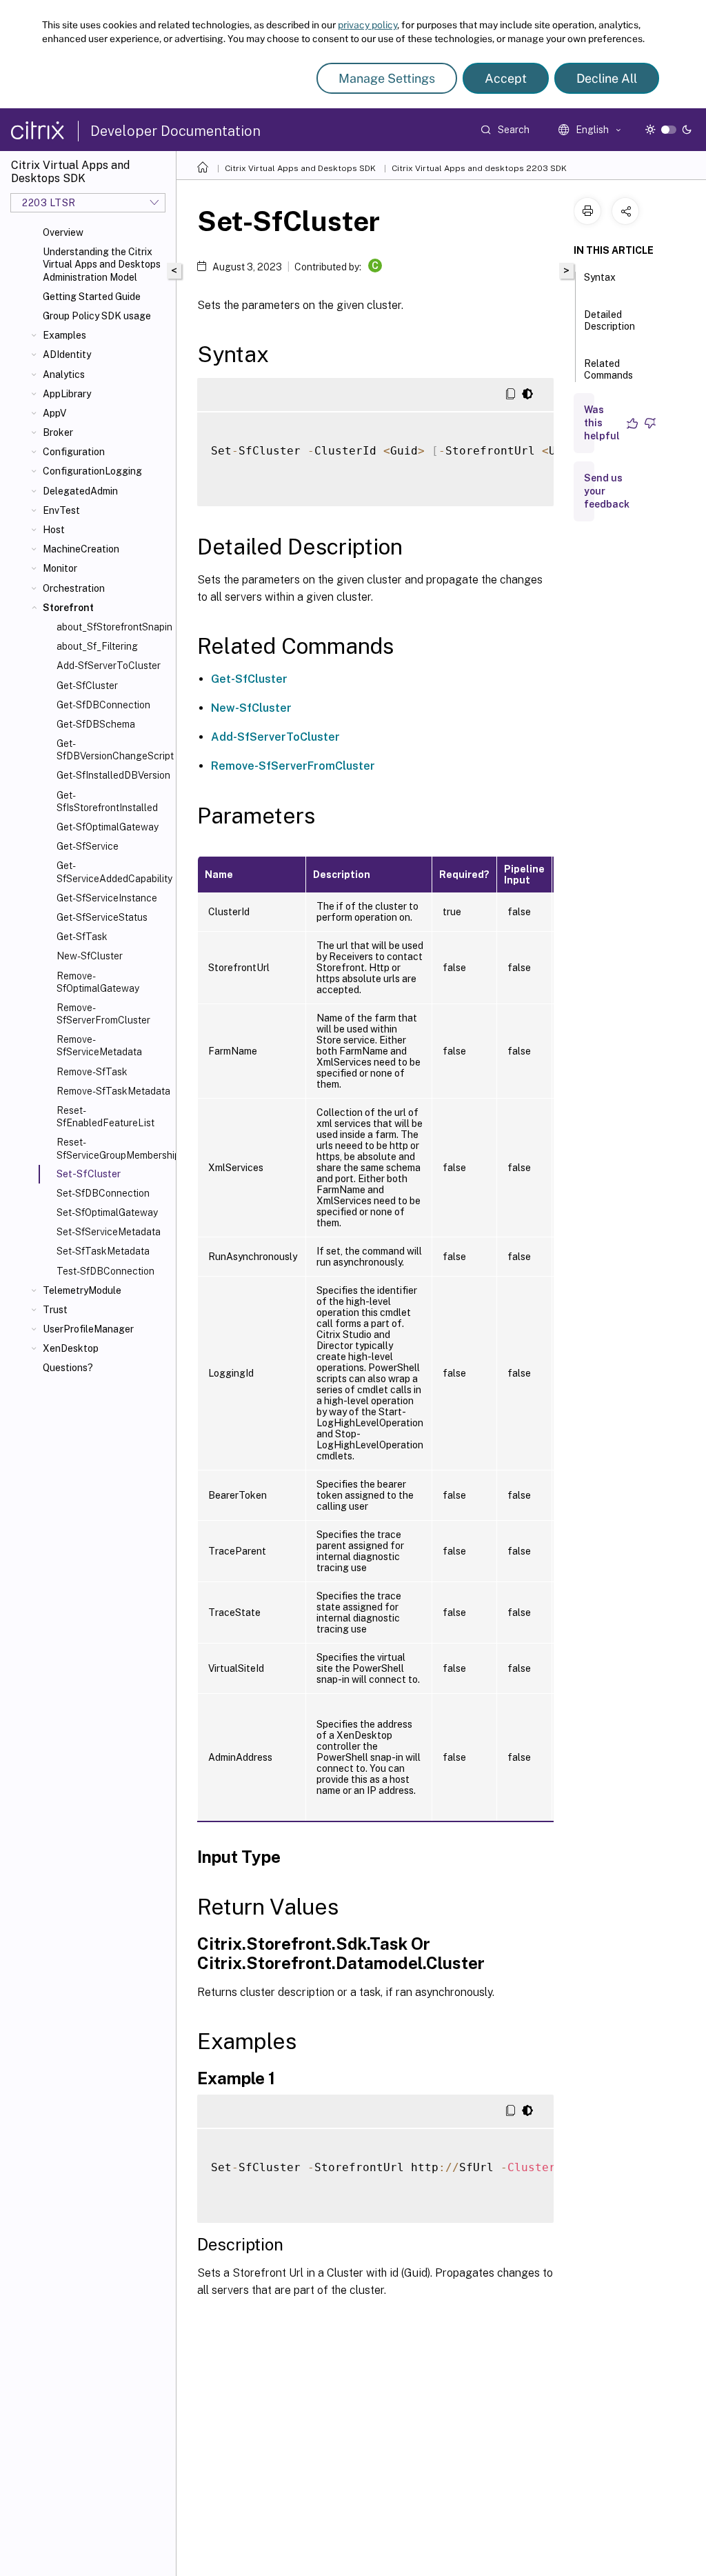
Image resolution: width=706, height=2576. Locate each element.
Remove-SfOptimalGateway (98, 982)
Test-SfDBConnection (105, 1271)
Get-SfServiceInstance (107, 898)
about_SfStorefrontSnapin (113, 627)
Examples (64, 335)
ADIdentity (67, 355)
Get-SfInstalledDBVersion (113, 775)
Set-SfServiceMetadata (109, 1232)
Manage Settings (387, 78)
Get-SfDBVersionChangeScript (113, 750)
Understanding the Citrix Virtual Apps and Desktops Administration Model (102, 264)
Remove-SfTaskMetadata (113, 1091)
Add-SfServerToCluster (109, 666)
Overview (63, 232)
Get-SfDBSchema (96, 724)
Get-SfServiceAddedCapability (113, 872)
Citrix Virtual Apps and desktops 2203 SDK (479, 168)
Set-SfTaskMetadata (103, 1251)
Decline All (607, 78)
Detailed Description (609, 320)
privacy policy (367, 25)
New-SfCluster (90, 956)
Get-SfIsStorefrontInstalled (107, 801)
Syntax (600, 277)
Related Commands (608, 369)
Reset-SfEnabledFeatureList (105, 1117)
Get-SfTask (82, 937)
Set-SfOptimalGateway (107, 1212)
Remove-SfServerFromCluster (103, 1014)
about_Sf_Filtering (97, 646)
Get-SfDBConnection (103, 705)
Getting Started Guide (92, 297)
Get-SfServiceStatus (102, 917)
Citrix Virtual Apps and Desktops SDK (300, 168)
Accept (506, 78)
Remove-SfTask (92, 1072)
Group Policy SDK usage (97, 316)
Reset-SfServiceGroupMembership (113, 1148)
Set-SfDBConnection (103, 1193)
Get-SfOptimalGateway (108, 827)
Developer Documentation (175, 131)
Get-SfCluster (87, 686)
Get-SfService (88, 846)
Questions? (68, 1368)
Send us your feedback (607, 491)
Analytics (64, 375)
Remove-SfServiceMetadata (99, 1046)
